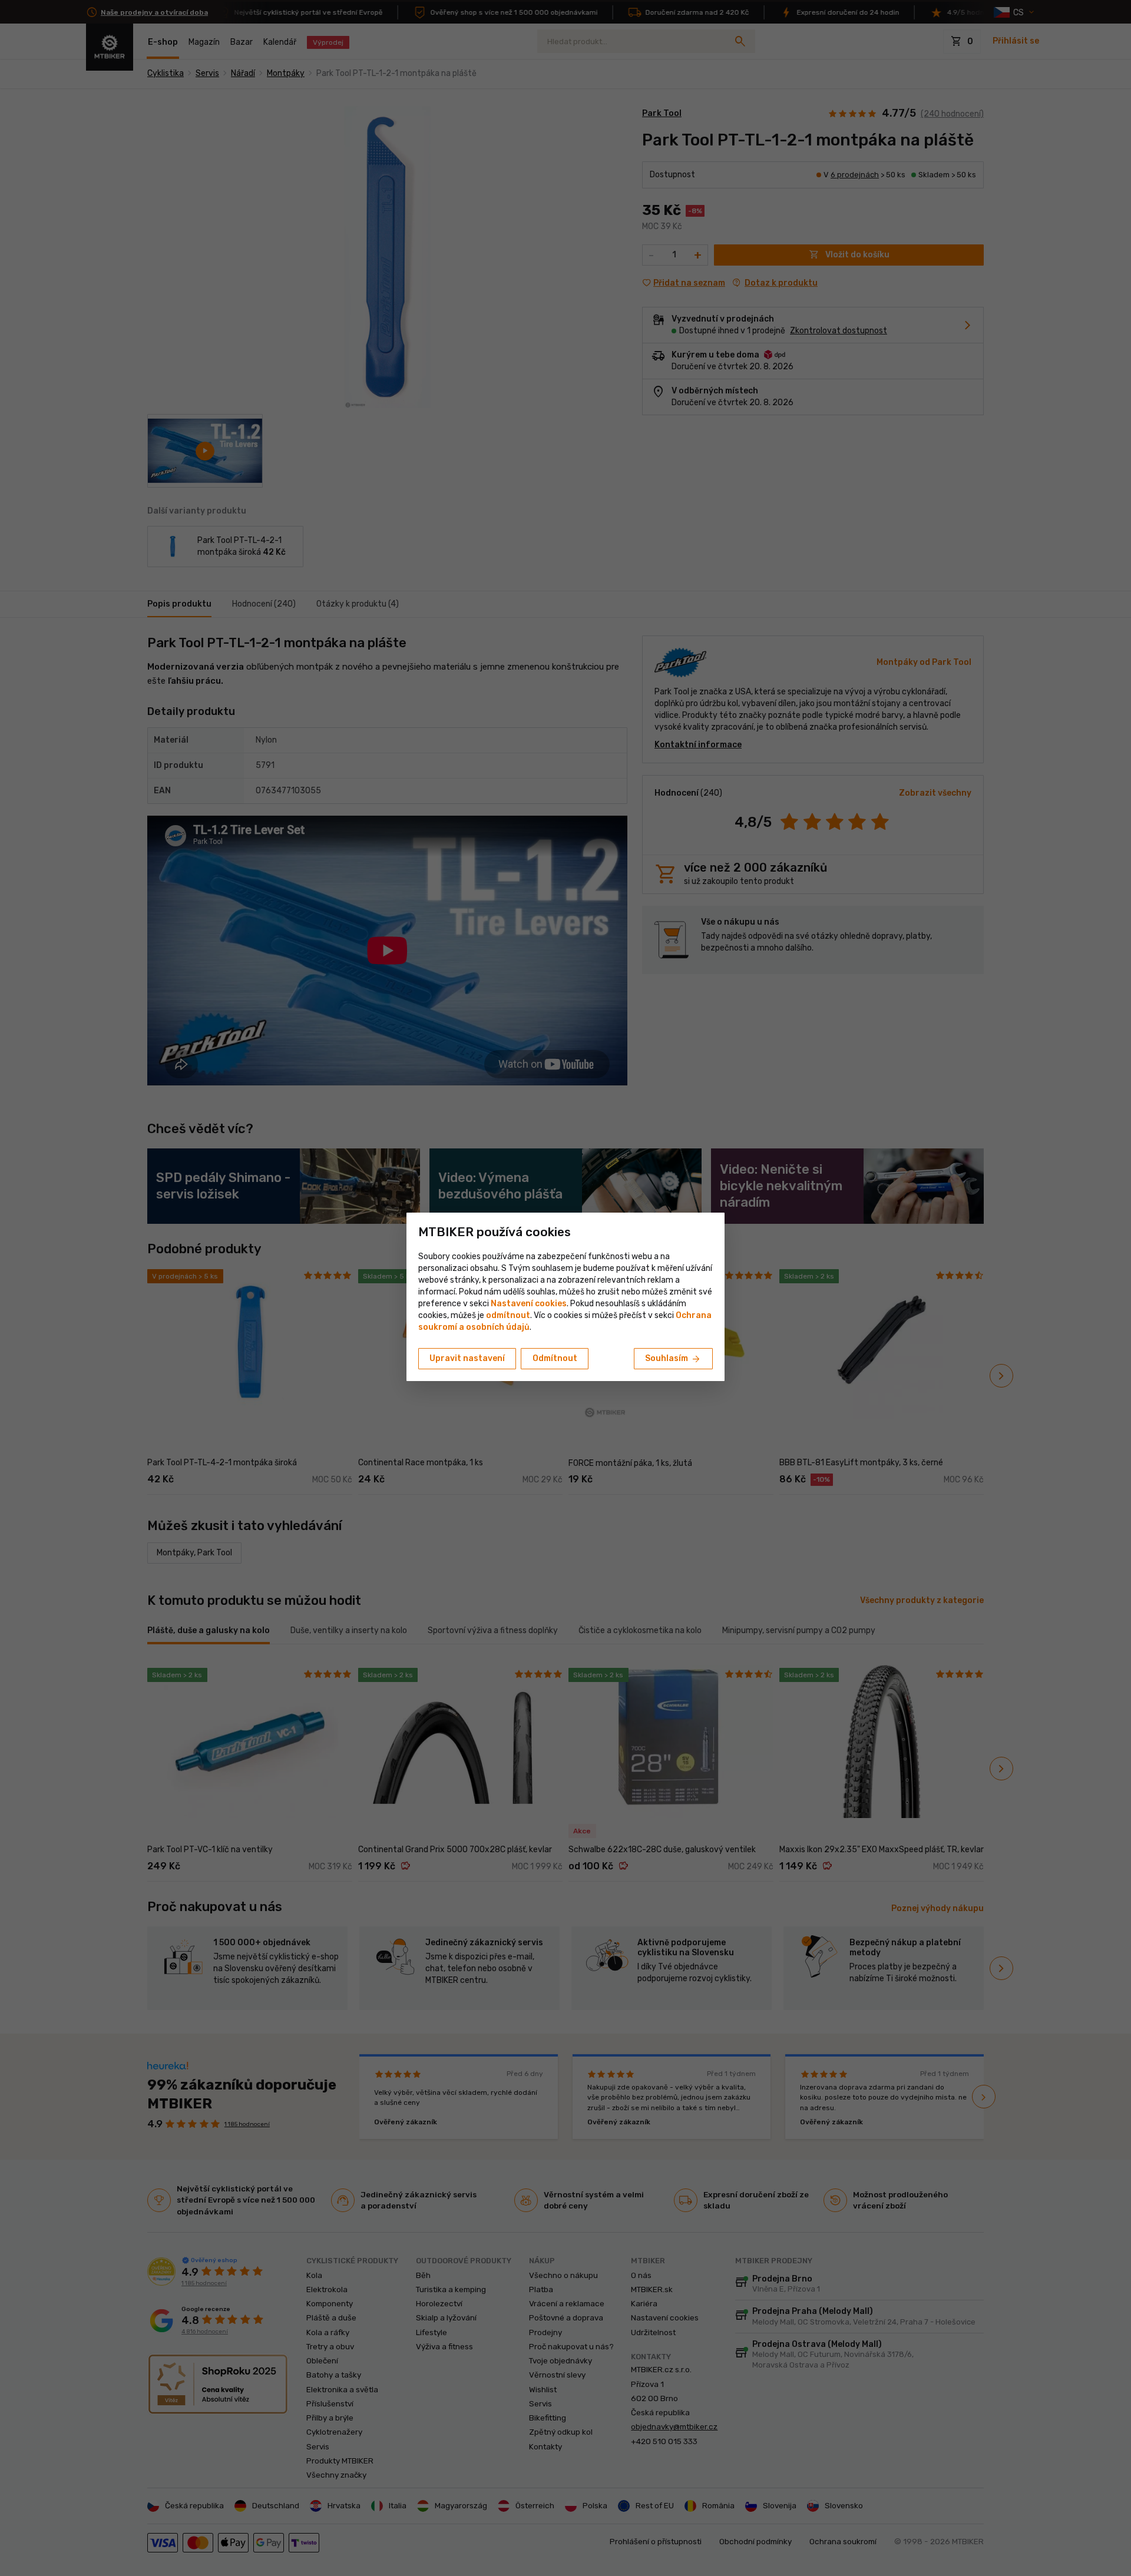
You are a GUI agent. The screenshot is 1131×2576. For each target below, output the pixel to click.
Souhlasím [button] (673, 1359)
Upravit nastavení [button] (467, 1358)
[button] (508, 1315)
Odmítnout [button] (555, 1358)
